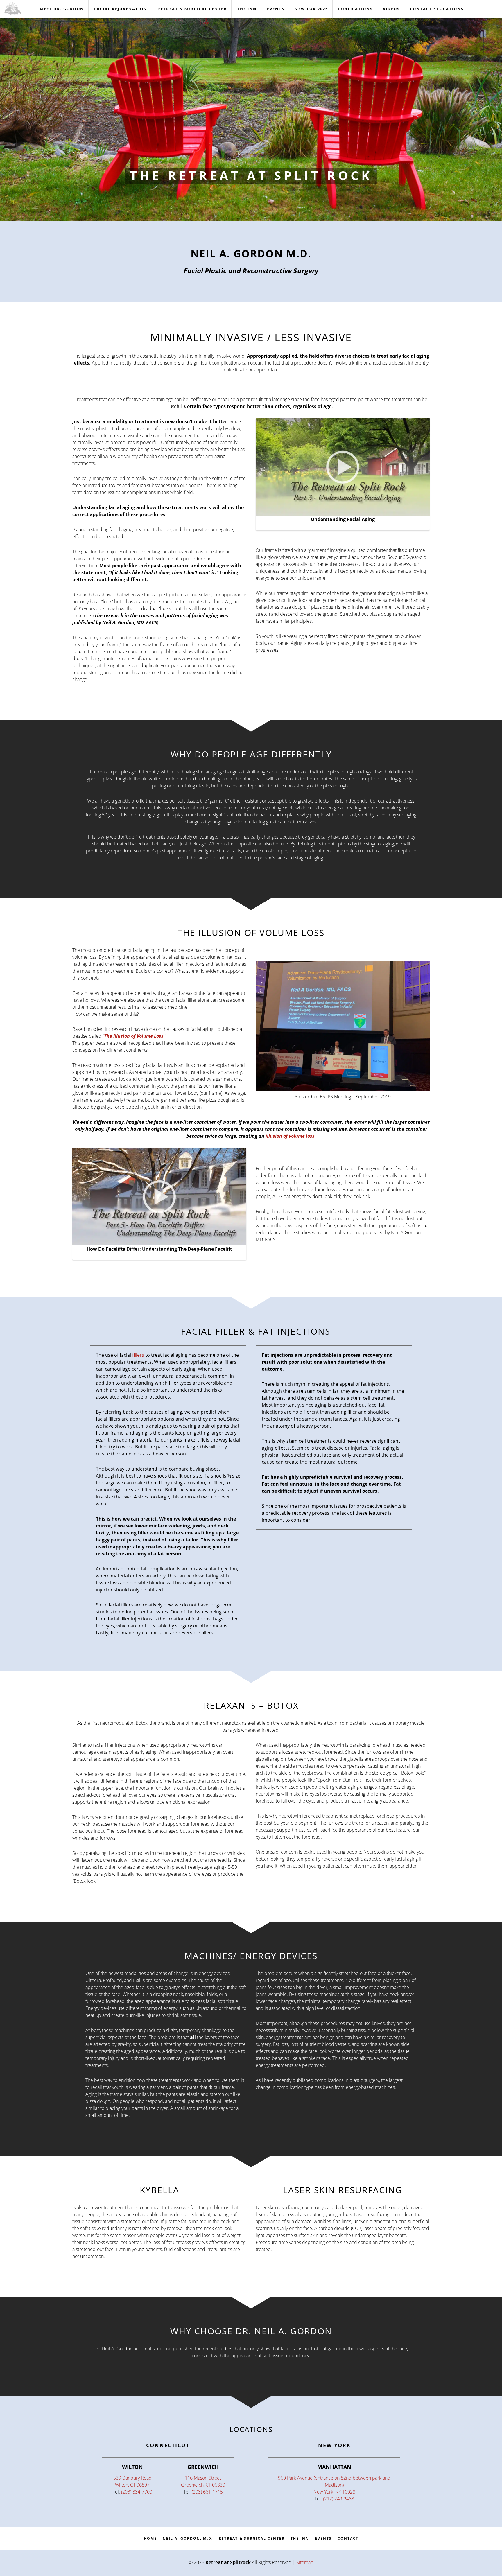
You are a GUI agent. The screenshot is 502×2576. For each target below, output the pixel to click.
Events (323, 2538)
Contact (348, 2538)
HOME (150, 2538)
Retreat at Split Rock (19, 8)
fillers (138, 1355)
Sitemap (305, 2562)
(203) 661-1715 (207, 2492)
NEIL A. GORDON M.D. (251, 253)
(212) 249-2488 (339, 2499)
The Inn (300, 2538)
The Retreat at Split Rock (251, 175)
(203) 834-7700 (137, 2492)
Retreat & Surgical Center (252, 2538)
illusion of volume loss (290, 1136)
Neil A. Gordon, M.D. (188, 2538)
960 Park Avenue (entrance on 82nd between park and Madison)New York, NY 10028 (334, 2485)
